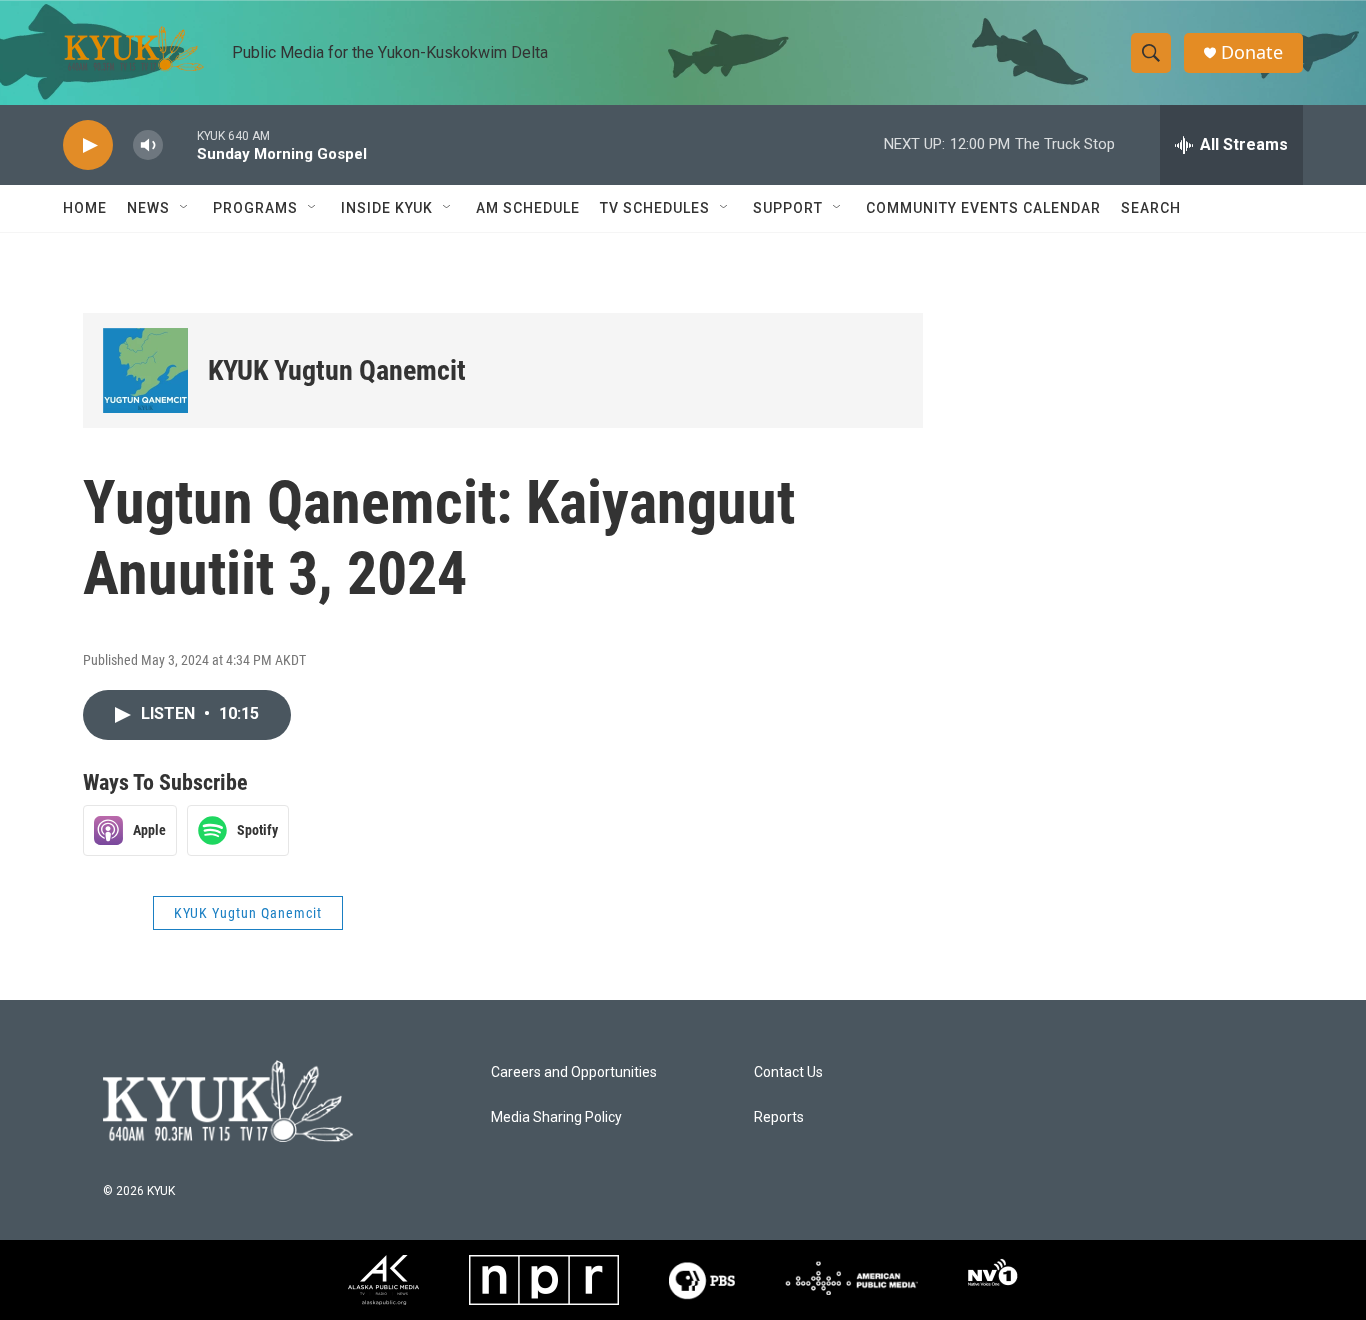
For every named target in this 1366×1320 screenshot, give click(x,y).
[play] (88, 145)
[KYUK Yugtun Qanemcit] (145, 370)
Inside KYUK (387, 208)
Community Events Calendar (983, 208)
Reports (779, 1117)
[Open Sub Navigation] (185, 208)
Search (1151, 208)
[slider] (180, 144)
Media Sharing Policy (556, 1117)
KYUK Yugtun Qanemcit (337, 370)
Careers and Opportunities (574, 1072)
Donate (1252, 52)
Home (85, 208)
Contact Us (788, 1072)
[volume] (148, 145)
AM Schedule (528, 208)
